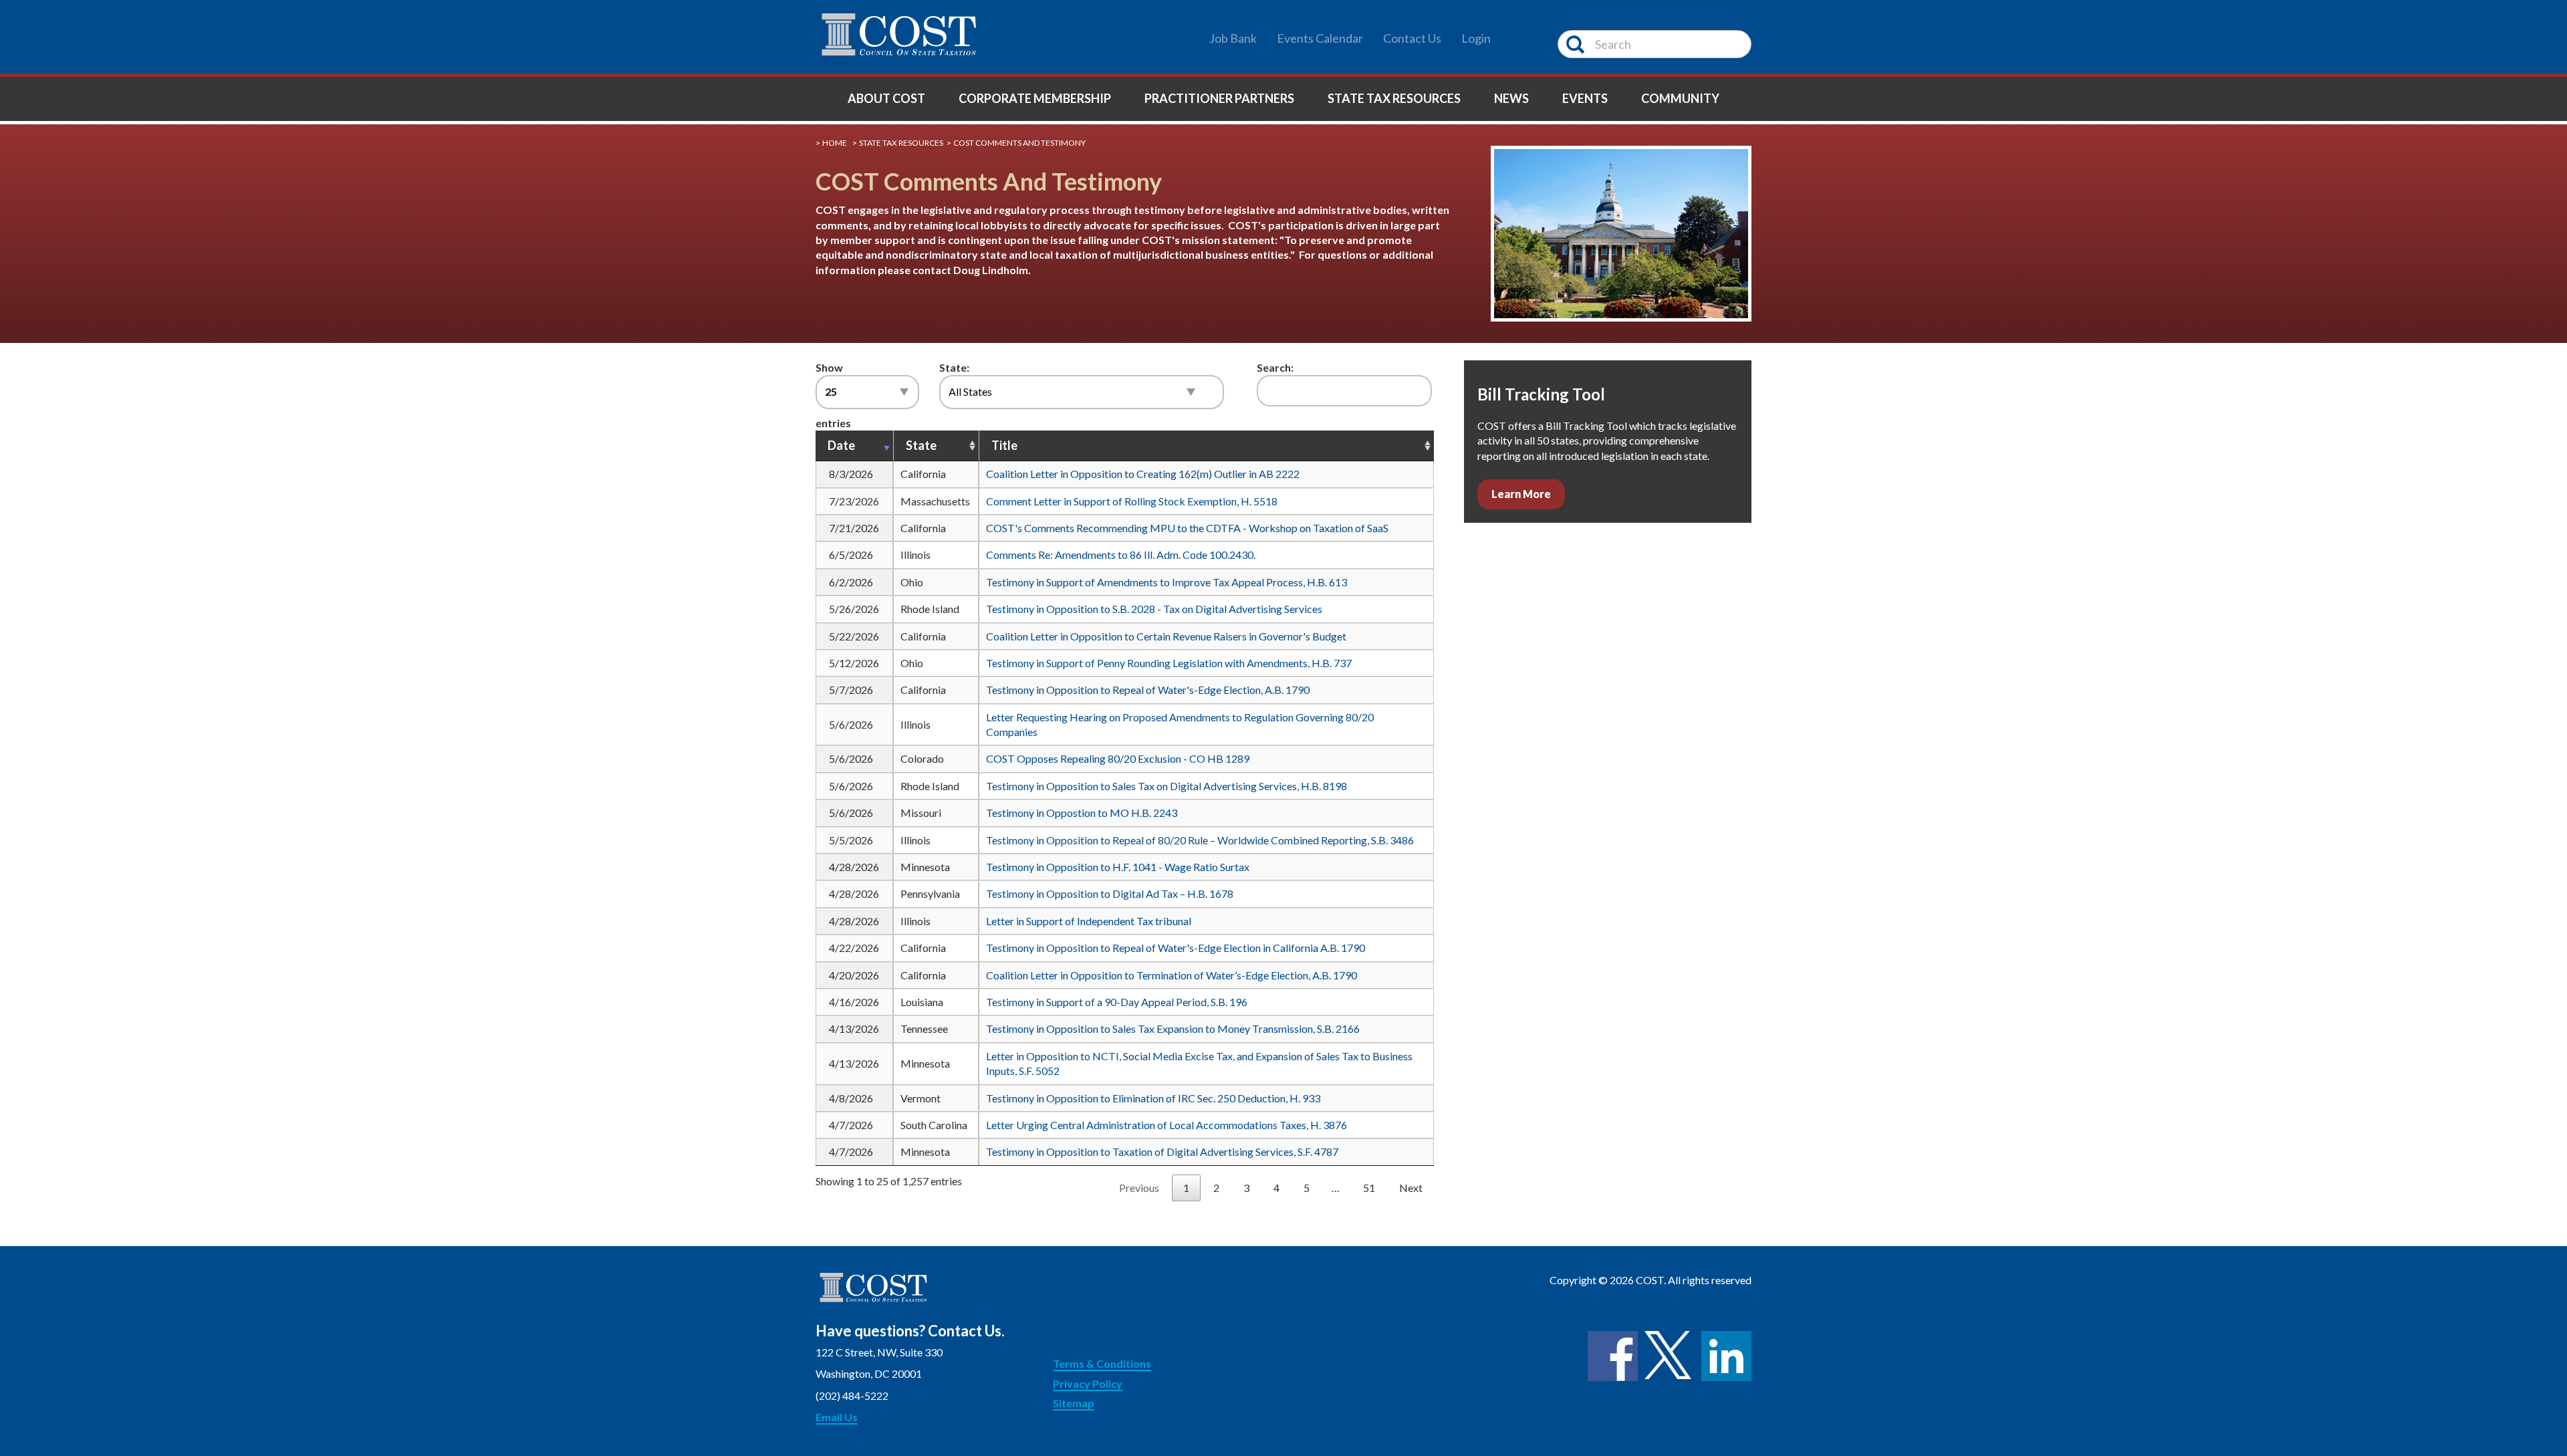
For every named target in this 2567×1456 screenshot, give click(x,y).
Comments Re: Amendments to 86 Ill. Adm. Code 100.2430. (1121, 555)
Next (1411, 1188)
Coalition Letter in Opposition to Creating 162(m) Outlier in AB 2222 (1143, 474)
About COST (886, 98)
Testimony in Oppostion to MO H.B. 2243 (1082, 813)
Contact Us (1412, 38)
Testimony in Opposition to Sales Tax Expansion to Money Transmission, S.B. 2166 (1173, 1028)
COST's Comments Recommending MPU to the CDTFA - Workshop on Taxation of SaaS (1187, 528)
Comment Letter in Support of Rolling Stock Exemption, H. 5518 (1132, 501)
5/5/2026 (851, 840)
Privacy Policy (1088, 1383)
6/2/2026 (851, 582)
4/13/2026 (854, 1028)
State (921, 445)
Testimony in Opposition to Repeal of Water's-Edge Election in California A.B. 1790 (1176, 948)
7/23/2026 (854, 501)
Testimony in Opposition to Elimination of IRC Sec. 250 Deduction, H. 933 (1153, 1098)
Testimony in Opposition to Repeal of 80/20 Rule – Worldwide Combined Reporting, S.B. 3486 (1200, 840)
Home (835, 143)
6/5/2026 (851, 555)
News (1511, 98)
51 (1369, 1188)
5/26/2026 (854, 609)
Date (841, 445)
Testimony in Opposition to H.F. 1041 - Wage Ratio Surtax (1118, 867)
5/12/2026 (854, 663)
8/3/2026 (851, 474)
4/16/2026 (854, 1002)
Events (1585, 98)
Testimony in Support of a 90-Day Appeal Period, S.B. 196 (1117, 1002)
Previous (1139, 1188)
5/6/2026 (851, 724)
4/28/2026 (854, 867)
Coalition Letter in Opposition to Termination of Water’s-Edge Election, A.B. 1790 (1172, 975)
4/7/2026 (851, 1125)
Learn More (1521, 494)
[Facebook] (1613, 1356)
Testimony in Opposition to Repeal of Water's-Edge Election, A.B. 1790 (1148, 690)
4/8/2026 (851, 1098)
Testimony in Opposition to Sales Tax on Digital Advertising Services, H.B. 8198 (1167, 786)
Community (1680, 98)
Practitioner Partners (1219, 98)
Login (1476, 38)
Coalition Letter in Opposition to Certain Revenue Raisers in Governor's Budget (1166, 636)
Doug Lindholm (991, 270)
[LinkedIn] (1726, 1356)
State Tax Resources (1394, 98)
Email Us (837, 1417)
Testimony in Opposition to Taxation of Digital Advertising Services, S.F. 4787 (1162, 1151)
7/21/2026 (854, 528)
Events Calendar (1320, 38)
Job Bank (1233, 38)
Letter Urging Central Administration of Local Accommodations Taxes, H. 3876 (1167, 1125)
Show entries (833, 395)
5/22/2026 (854, 636)
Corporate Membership (1035, 98)
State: (954, 367)
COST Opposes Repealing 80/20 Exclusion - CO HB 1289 (1118, 758)
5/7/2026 (851, 690)
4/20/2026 (854, 975)
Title (1004, 445)
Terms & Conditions (1102, 1363)
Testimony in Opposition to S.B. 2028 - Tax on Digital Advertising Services (1154, 609)
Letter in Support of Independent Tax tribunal (1089, 921)
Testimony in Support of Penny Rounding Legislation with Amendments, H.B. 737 (1169, 663)
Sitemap (1074, 1403)
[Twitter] (1670, 1356)
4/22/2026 (854, 948)
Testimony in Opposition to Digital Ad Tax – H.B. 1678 (1110, 893)
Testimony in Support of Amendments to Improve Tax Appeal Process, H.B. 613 (1167, 582)
